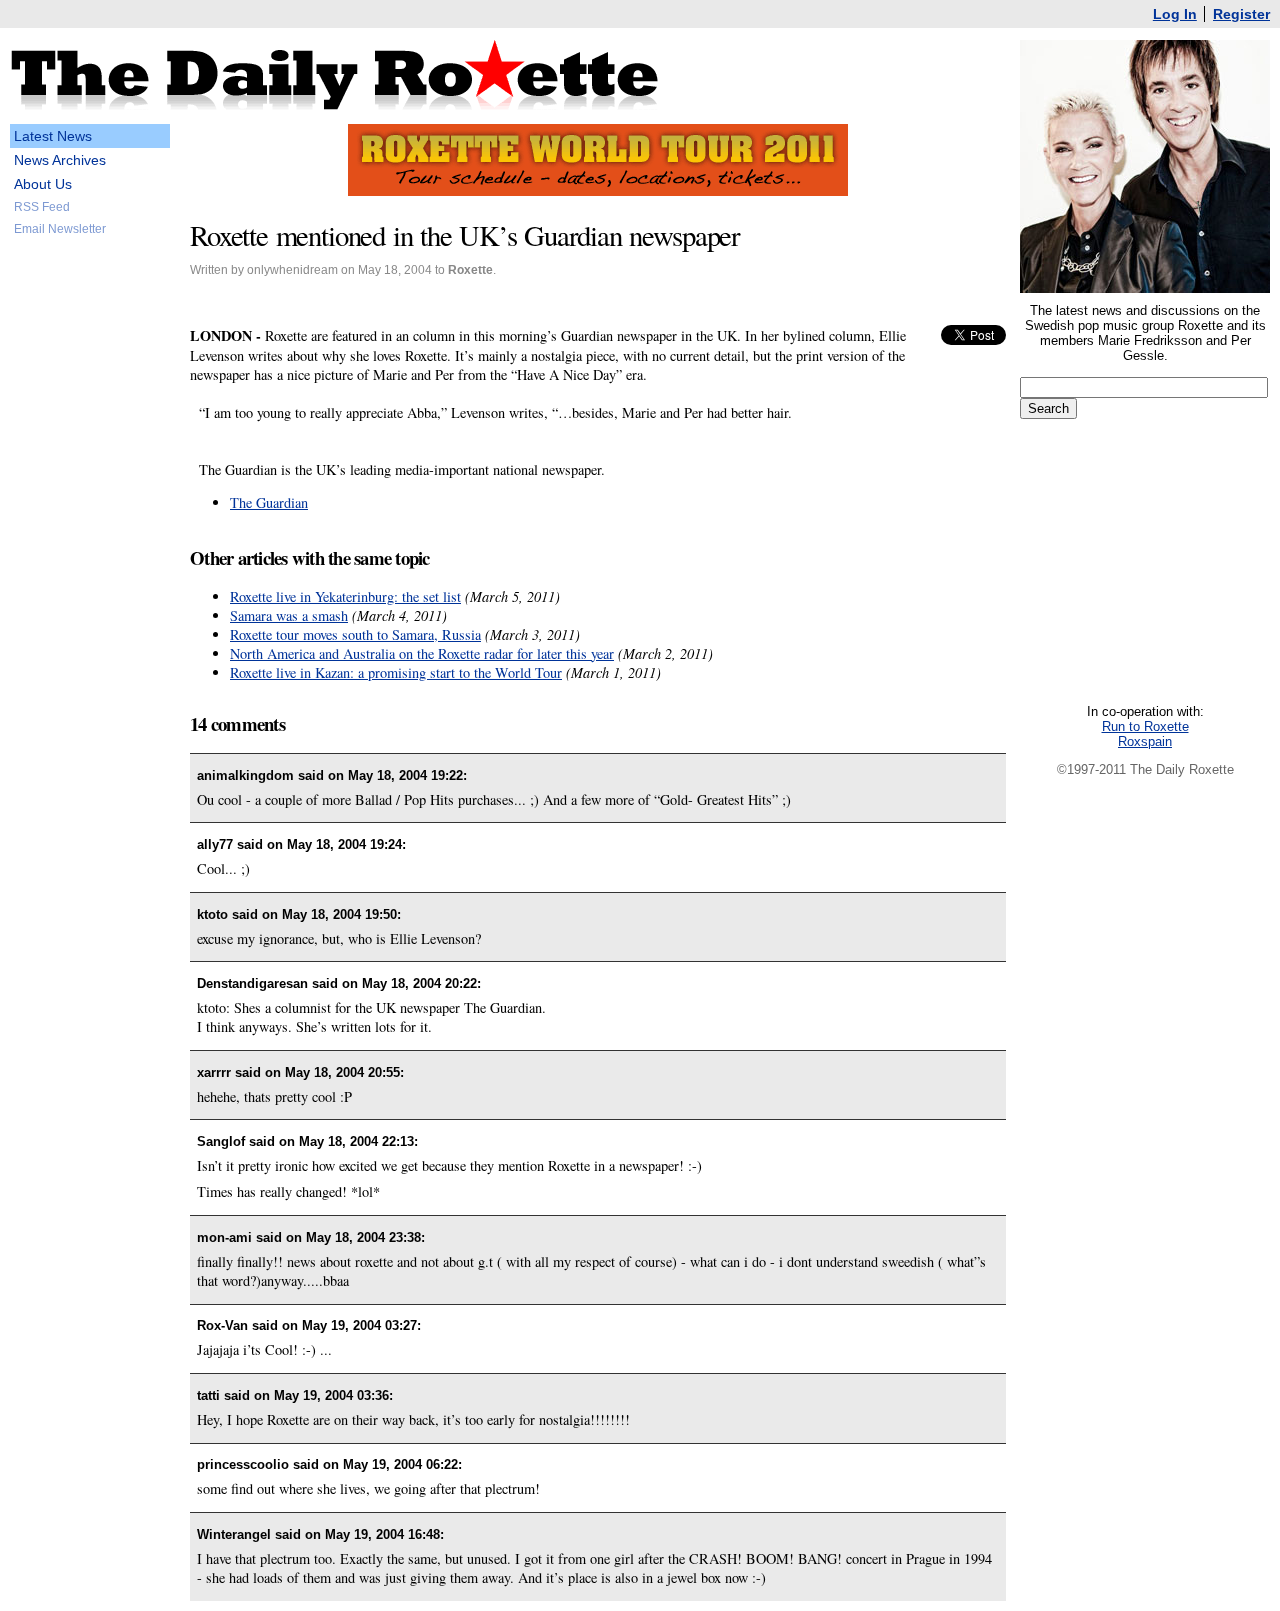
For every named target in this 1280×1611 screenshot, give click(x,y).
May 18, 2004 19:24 (344, 844)
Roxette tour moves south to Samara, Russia (355, 634)
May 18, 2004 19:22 (405, 775)
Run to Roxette (1145, 726)
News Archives (60, 160)
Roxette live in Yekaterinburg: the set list (345, 596)
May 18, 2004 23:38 (363, 1237)
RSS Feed (42, 207)
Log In (1175, 14)
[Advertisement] (90, 554)
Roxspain (1145, 741)
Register (1241, 14)
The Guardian (269, 502)
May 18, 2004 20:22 (419, 983)
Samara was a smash (289, 615)
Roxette (470, 270)
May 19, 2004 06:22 (400, 1464)
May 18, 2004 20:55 (342, 1072)
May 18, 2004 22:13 (356, 1141)
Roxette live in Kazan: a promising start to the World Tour (396, 672)
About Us (43, 184)
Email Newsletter (60, 229)
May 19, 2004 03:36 (331, 1395)
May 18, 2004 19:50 (339, 914)
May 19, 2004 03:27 (359, 1325)
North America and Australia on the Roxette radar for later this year (422, 653)
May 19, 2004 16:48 (382, 1534)
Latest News (53, 136)
